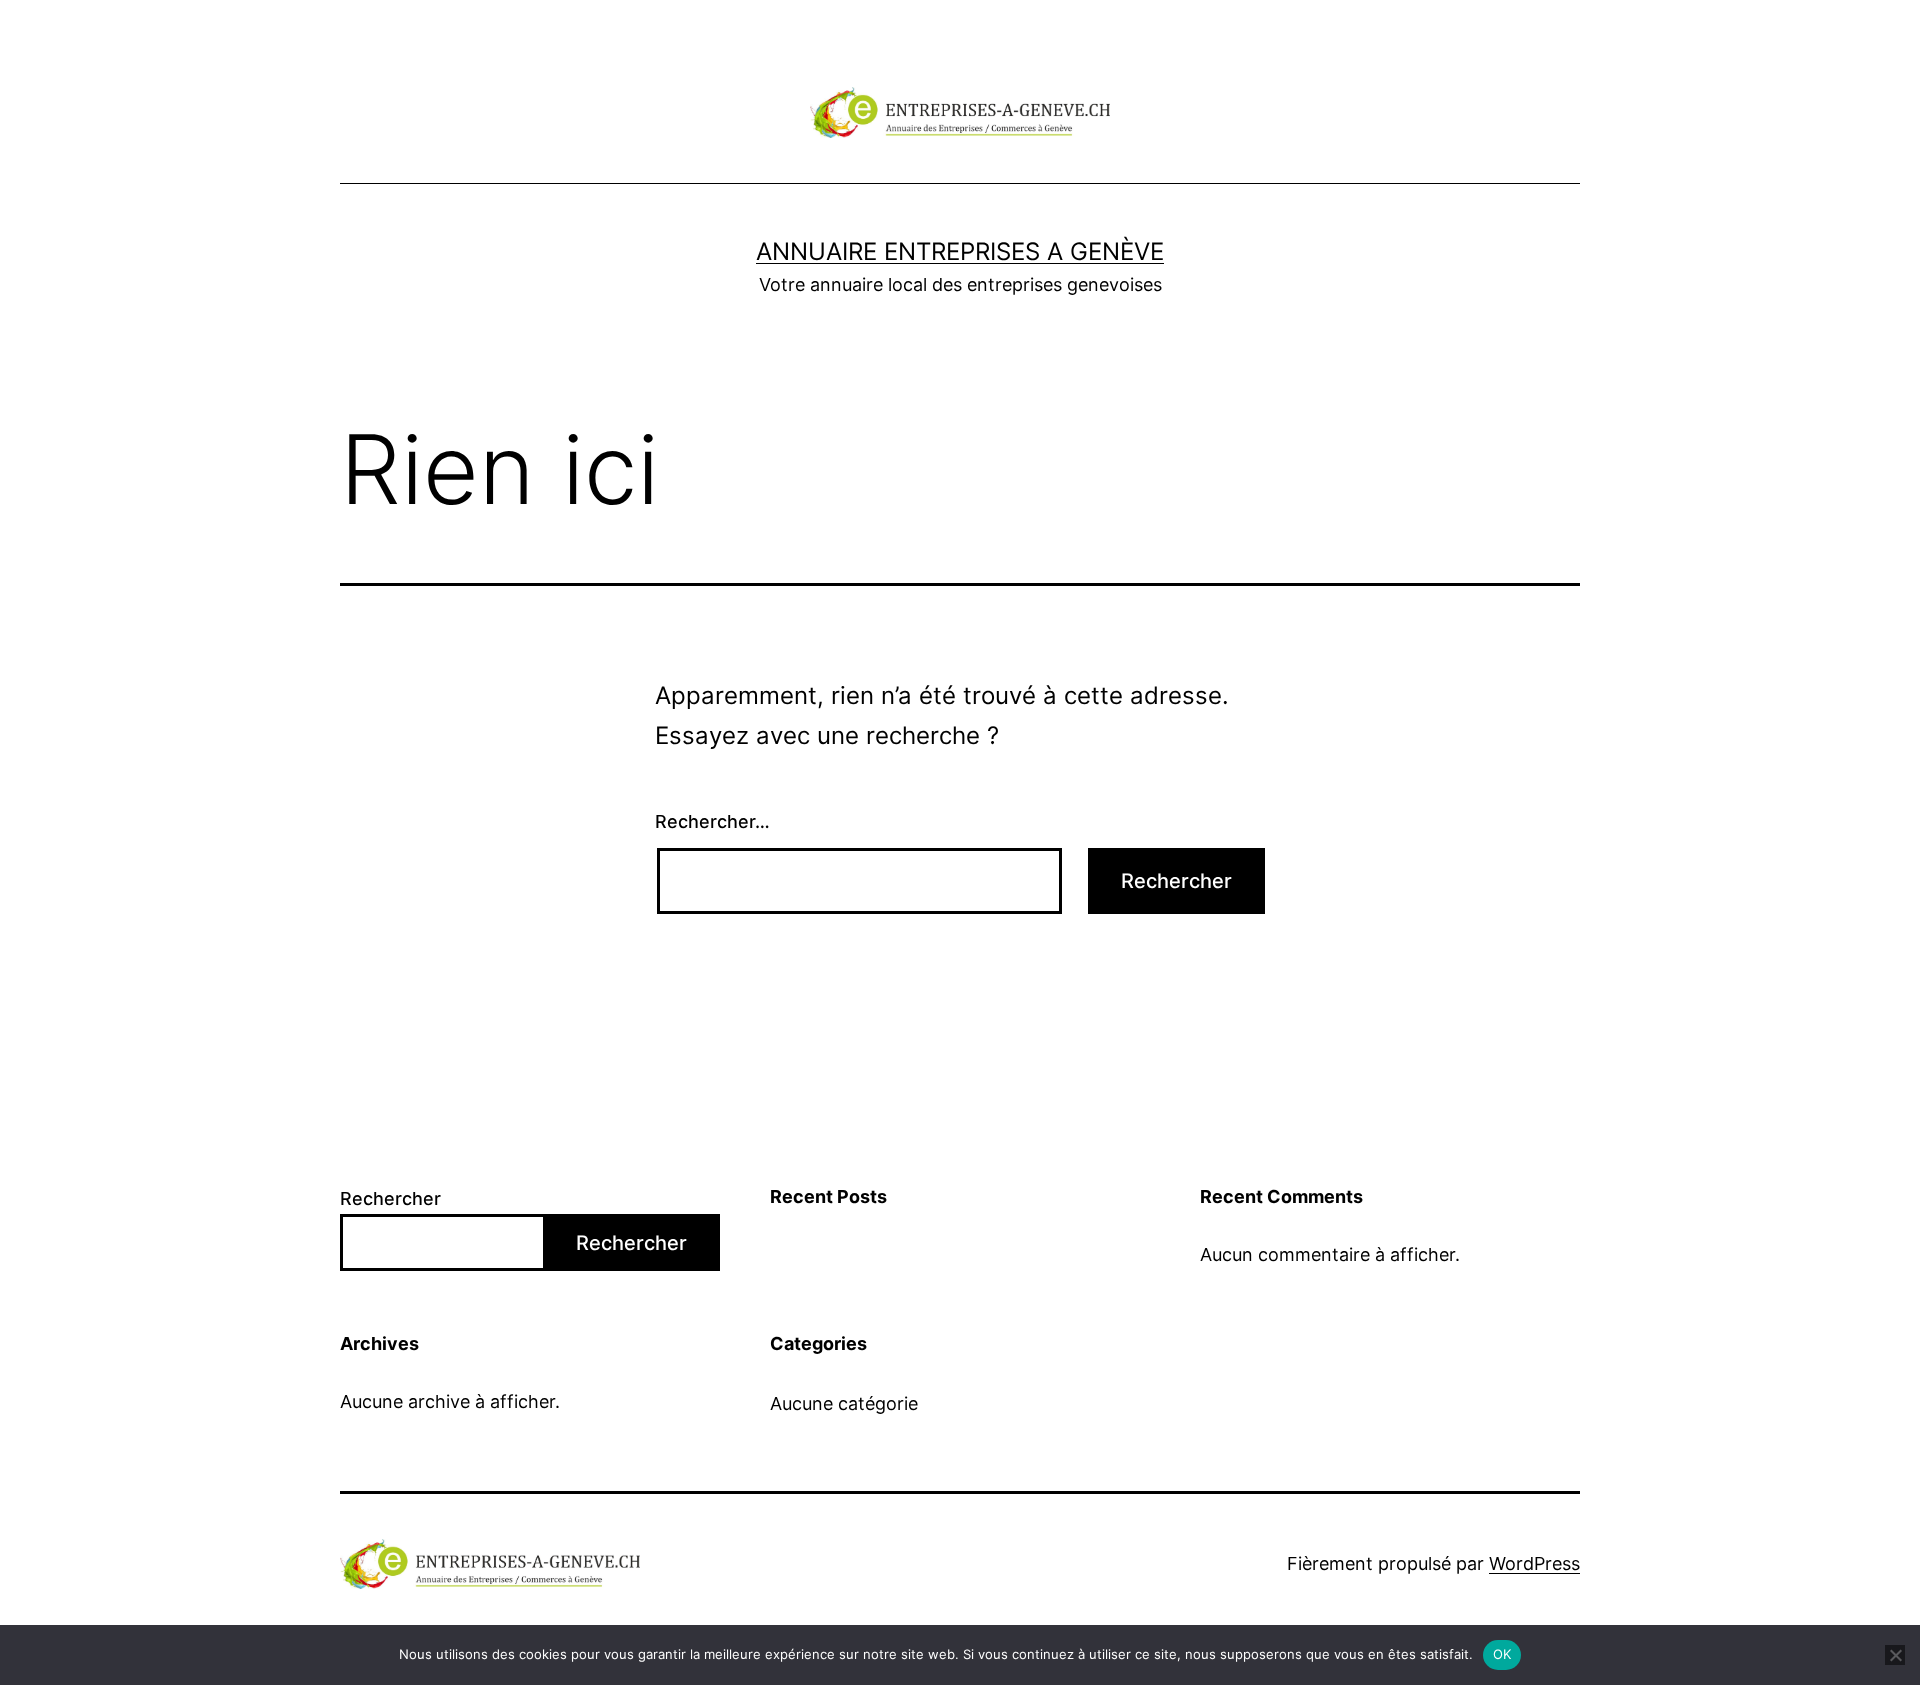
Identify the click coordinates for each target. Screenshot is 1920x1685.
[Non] (1895, 1655)
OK (1502, 1654)
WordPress (1534, 1563)
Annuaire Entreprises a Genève (960, 251)
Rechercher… (712, 821)
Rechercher (390, 1198)
